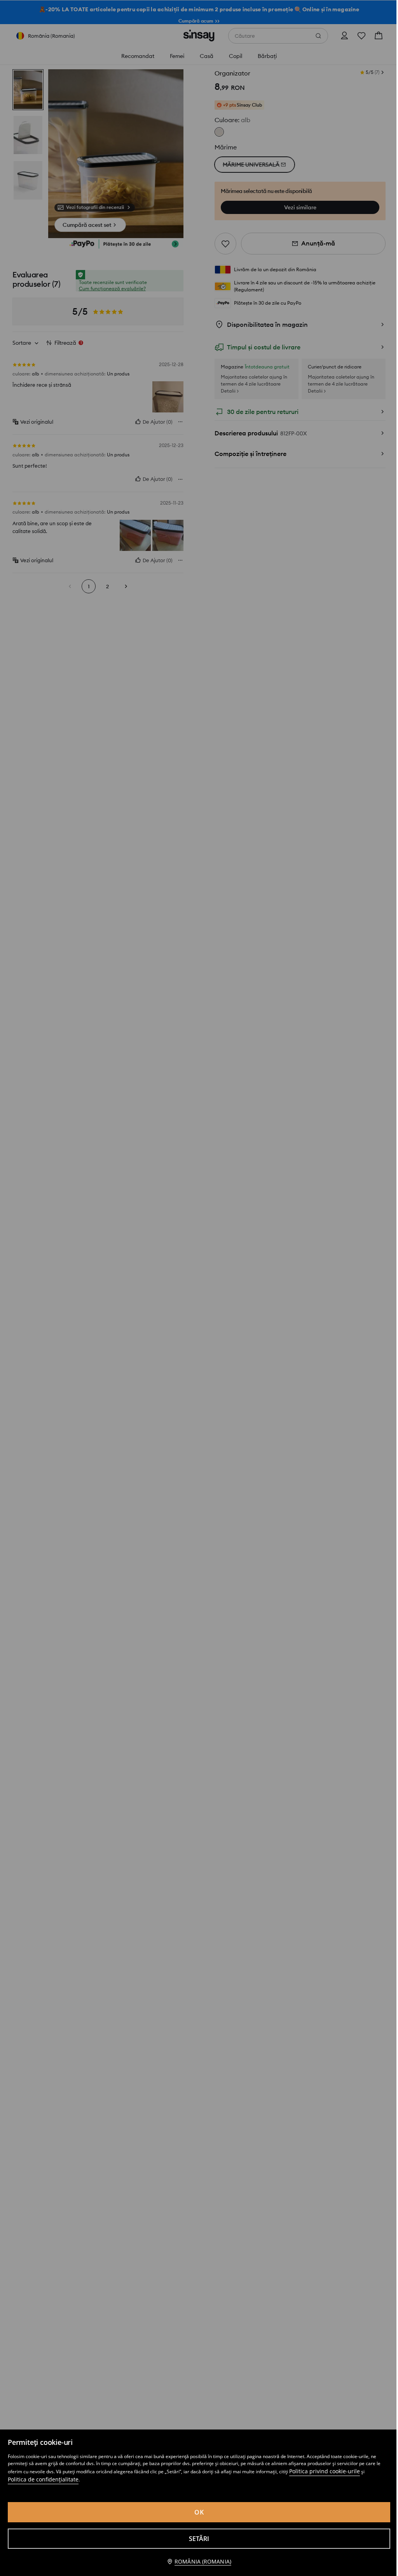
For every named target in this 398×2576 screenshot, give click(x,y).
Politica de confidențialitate (43, 2479)
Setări (199, 2539)
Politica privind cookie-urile (325, 2471)
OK (199, 2512)
